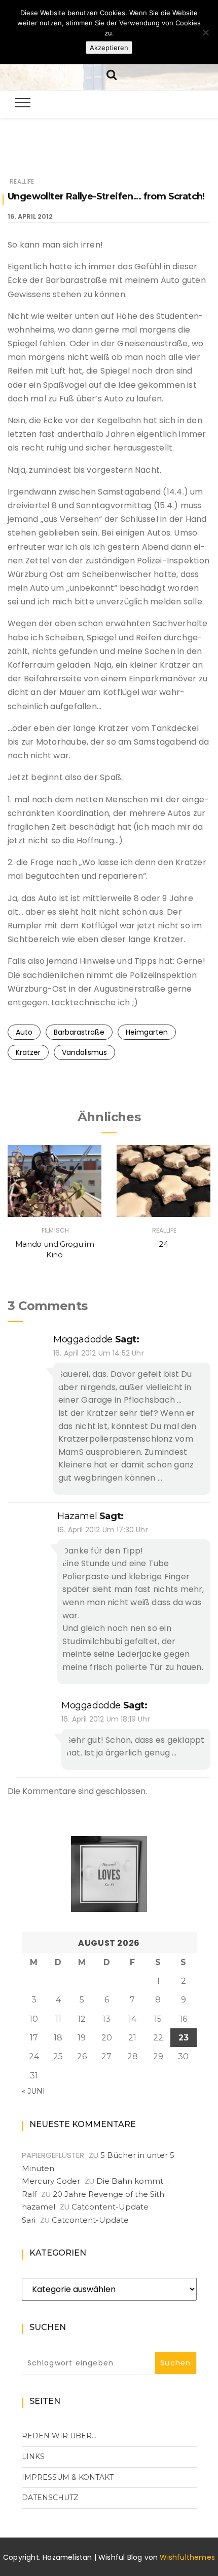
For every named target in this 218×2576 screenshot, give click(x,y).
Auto (24, 1032)
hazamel (77, 1516)
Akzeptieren (109, 48)
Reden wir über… (59, 2436)
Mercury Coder (51, 2181)
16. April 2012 (30, 216)
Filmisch (55, 1230)
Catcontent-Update (110, 2207)
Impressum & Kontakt (68, 2477)
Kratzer (28, 1052)
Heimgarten (147, 1032)
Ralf (29, 2194)
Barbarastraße (79, 1032)
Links (33, 2457)
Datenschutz (50, 2498)
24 (163, 1244)
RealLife (22, 181)
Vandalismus (84, 1052)
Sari (29, 2220)
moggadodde (83, 1339)
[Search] (112, 74)
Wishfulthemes (187, 2557)
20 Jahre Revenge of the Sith (108, 2194)
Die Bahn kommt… (133, 2181)
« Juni (33, 2091)
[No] (205, 32)
